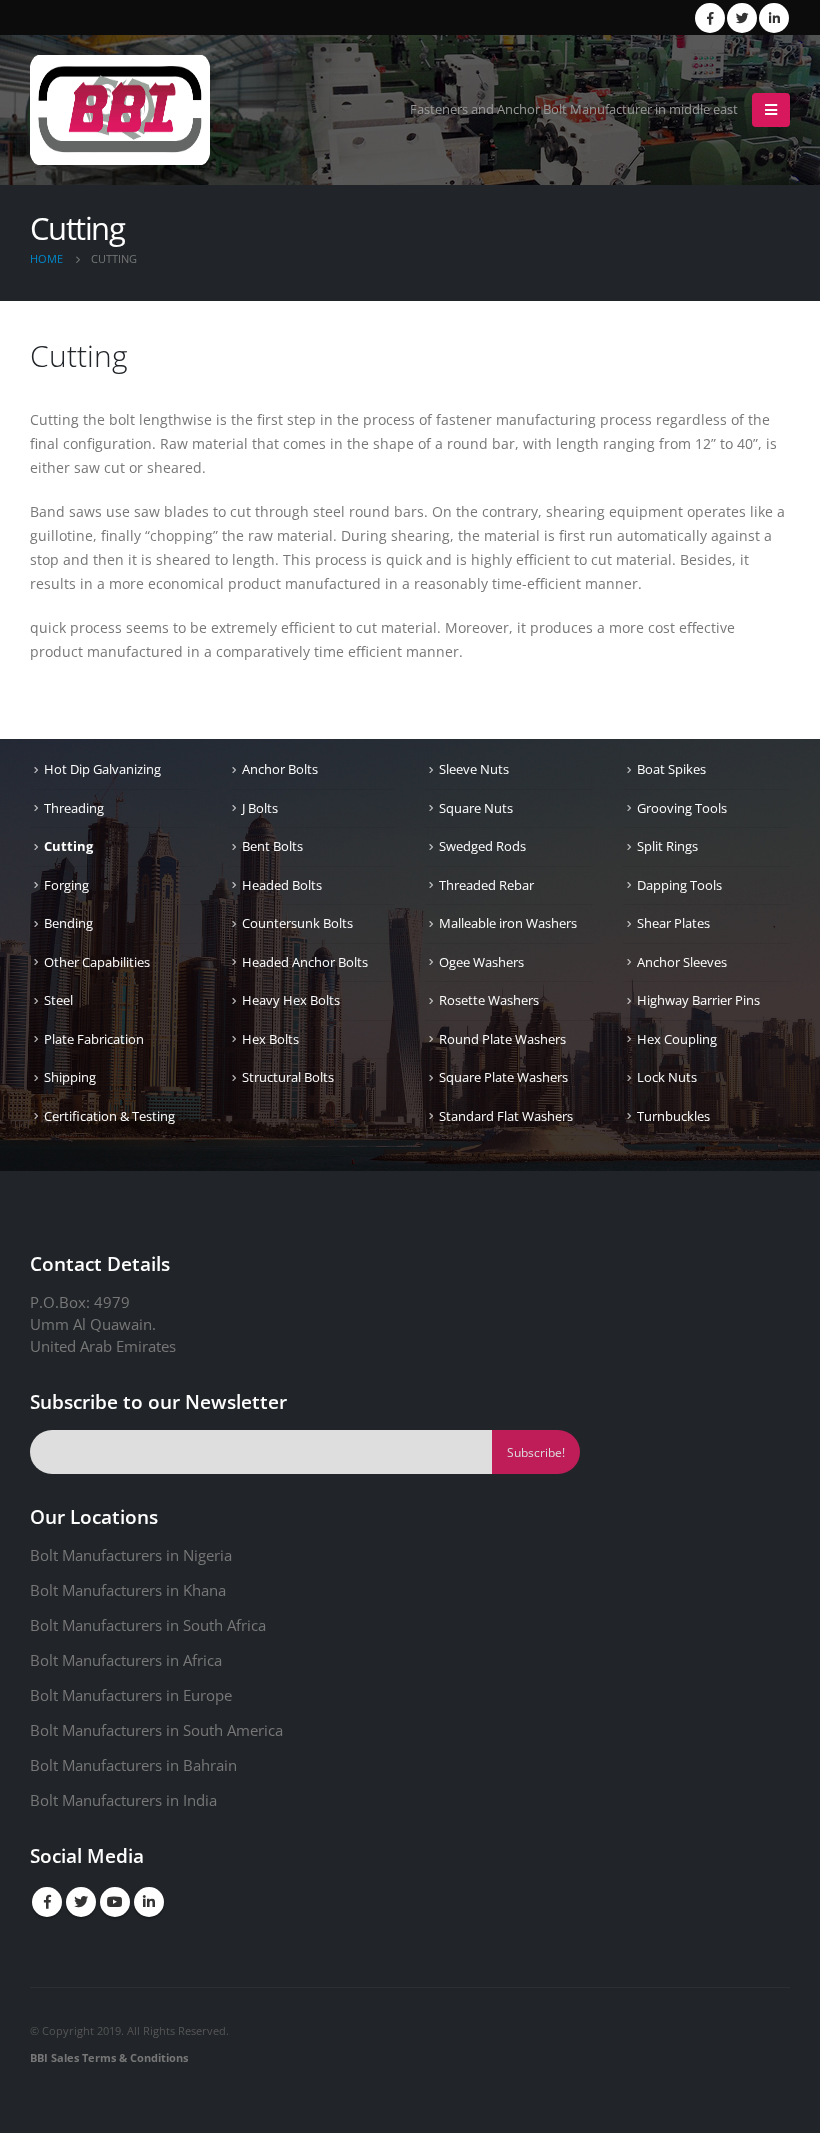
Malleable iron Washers (508, 923)
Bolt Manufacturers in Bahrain (133, 1765)
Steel (58, 1000)
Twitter (81, 1902)
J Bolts (260, 808)
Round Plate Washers (502, 1039)
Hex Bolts (270, 1039)
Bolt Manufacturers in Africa (126, 1660)
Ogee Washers (481, 962)
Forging (66, 885)
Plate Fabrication (94, 1039)
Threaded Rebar (486, 885)
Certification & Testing (109, 1116)
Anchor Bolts (280, 769)
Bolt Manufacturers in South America (156, 1730)
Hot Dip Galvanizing (102, 769)
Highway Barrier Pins (698, 1000)
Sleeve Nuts (474, 769)
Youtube (115, 1902)
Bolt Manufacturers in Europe (131, 1695)
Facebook (47, 1902)
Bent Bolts (272, 846)
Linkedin (149, 1902)
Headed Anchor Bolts (305, 962)
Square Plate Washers (503, 1077)
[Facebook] (710, 18)
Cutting (68, 846)
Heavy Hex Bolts (291, 1000)
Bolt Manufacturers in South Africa (148, 1625)
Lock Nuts (667, 1077)
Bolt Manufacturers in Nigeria (131, 1555)
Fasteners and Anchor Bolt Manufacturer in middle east (574, 109)
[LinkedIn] (774, 18)
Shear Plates (673, 923)
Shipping (70, 1077)
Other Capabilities (97, 962)
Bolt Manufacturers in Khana (128, 1590)
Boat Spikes (671, 769)
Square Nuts (476, 808)
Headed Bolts (282, 885)
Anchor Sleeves (682, 962)
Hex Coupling (677, 1039)
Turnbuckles (673, 1116)
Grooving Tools (682, 808)
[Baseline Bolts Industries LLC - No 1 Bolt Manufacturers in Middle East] (120, 110)
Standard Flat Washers (506, 1116)
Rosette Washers (489, 1000)
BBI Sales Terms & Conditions (109, 2057)
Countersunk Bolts (297, 923)
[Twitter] (742, 18)
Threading (74, 808)
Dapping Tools (679, 885)
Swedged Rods (482, 846)
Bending (68, 923)
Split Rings (667, 846)
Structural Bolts (288, 1077)
